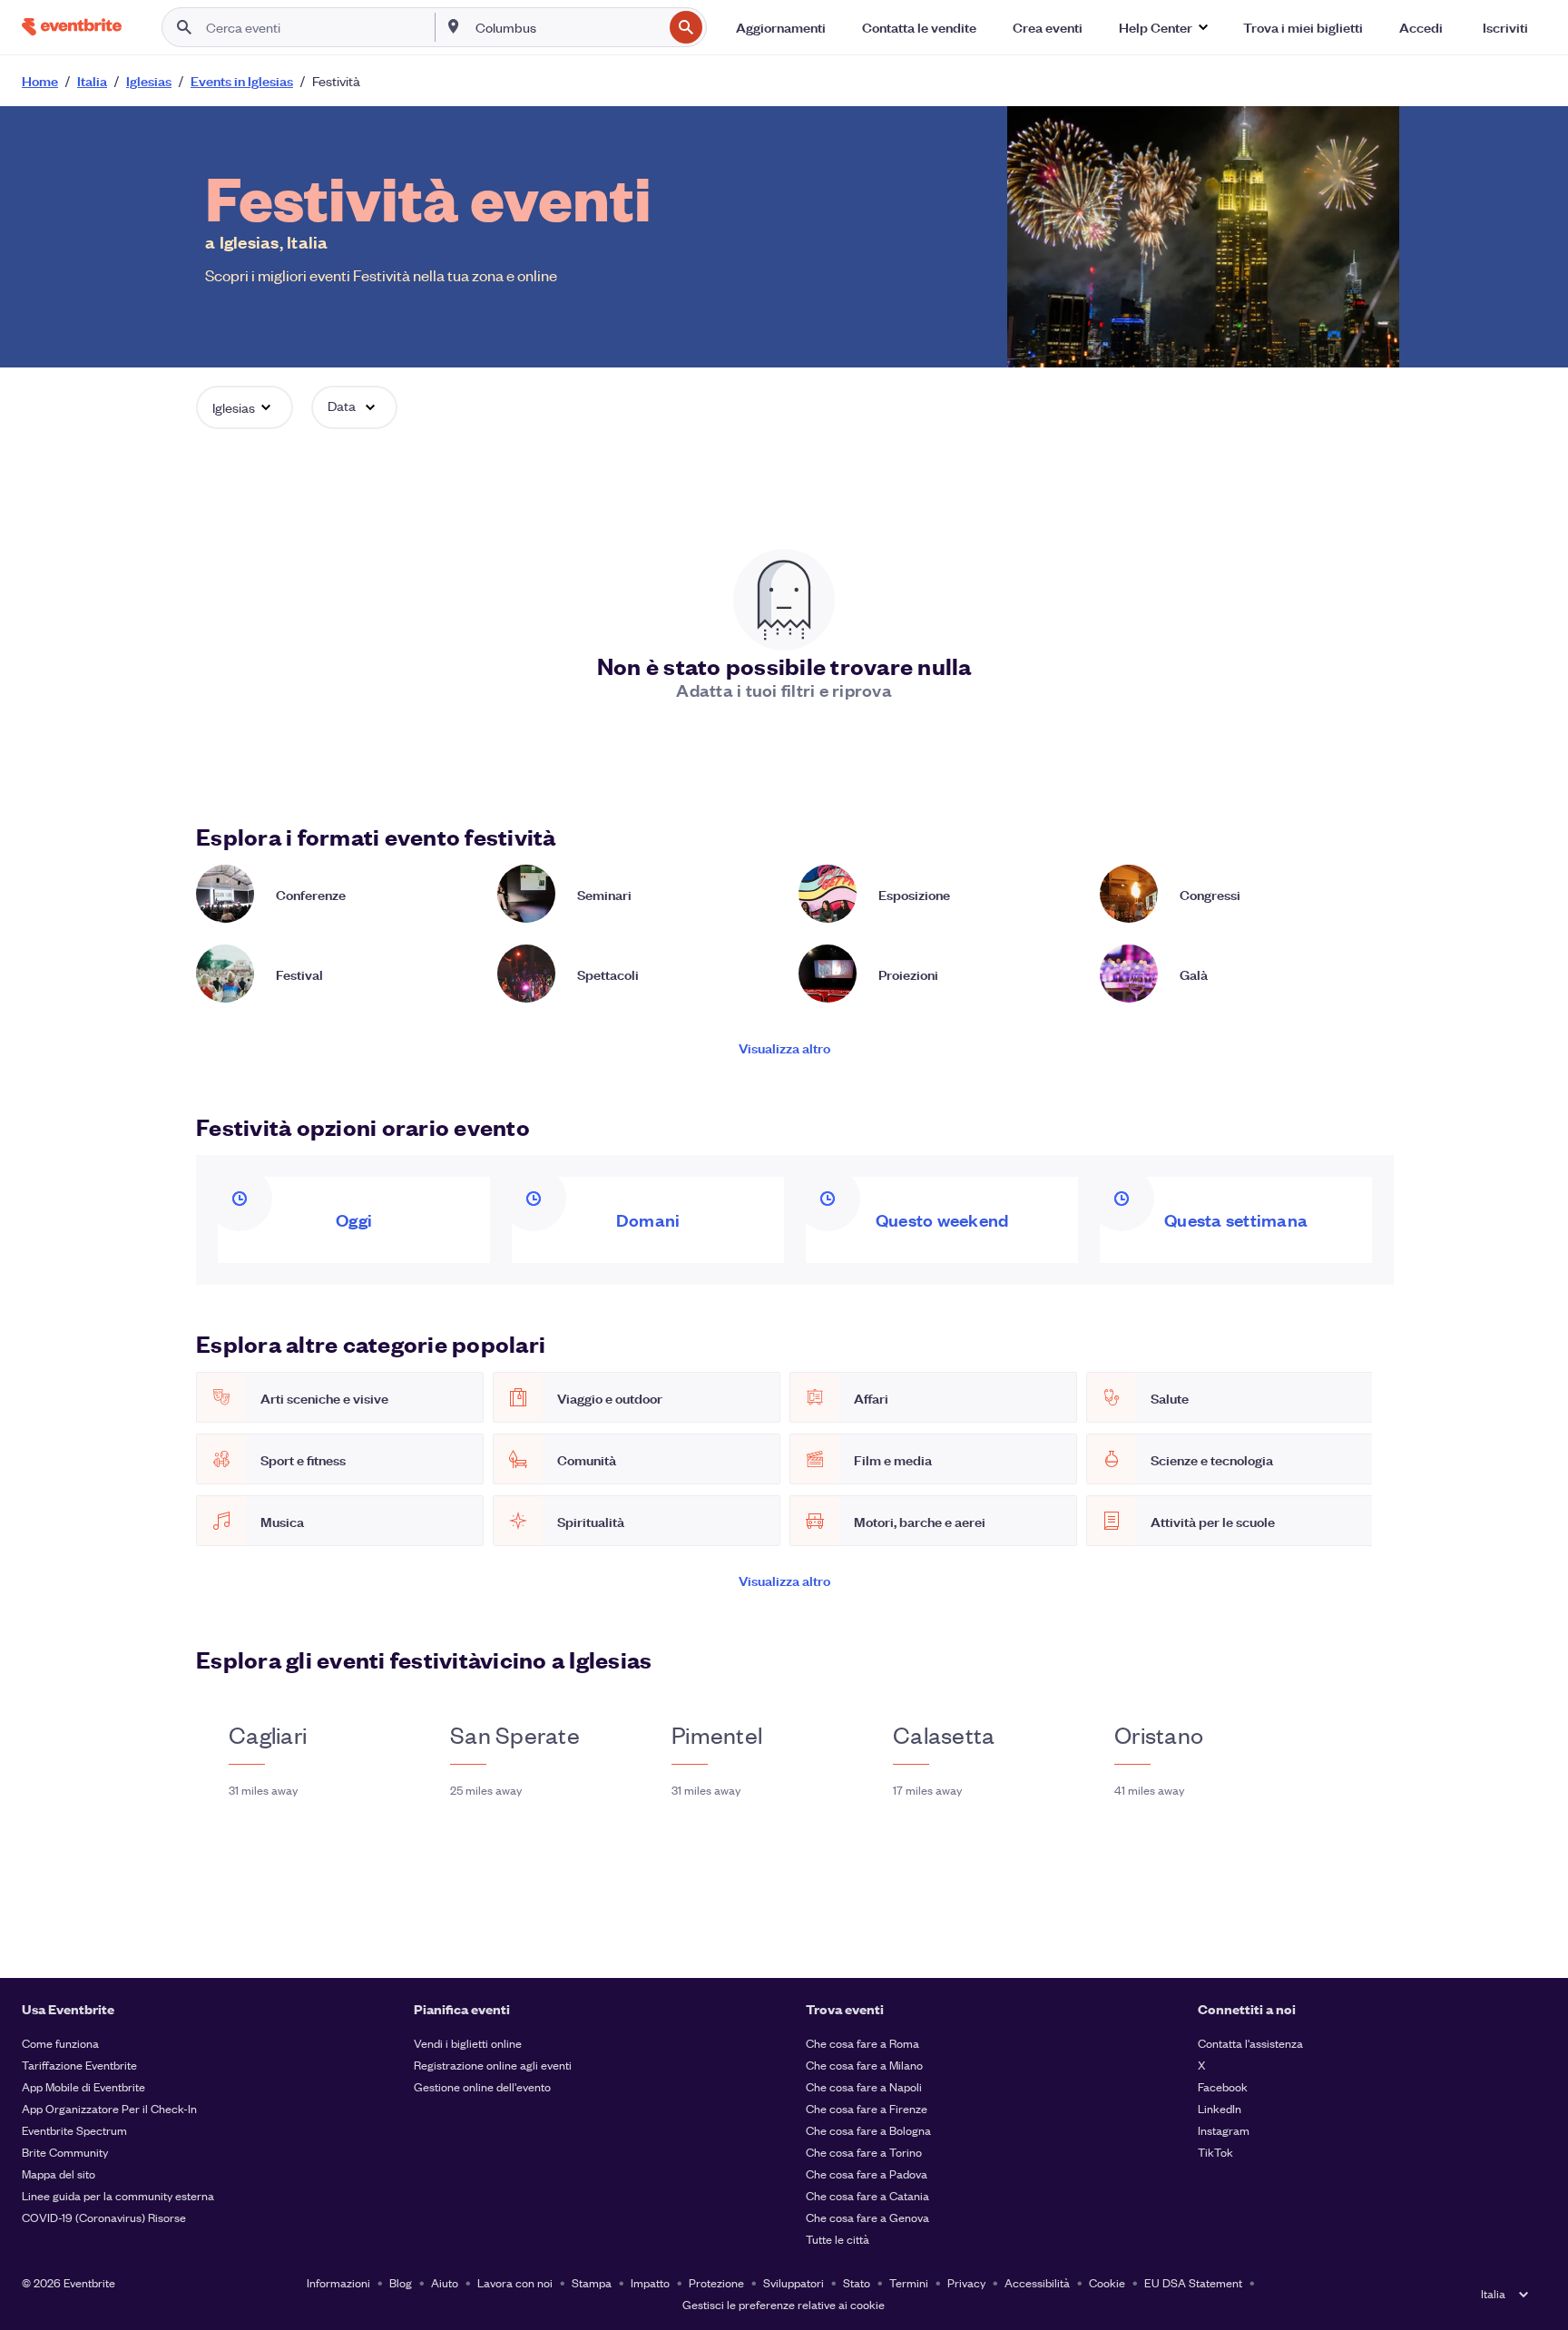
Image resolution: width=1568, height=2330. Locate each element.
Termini (909, 2282)
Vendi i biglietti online (468, 2043)
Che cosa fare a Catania (867, 2195)
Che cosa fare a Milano (864, 2065)
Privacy (966, 2282)
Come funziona (60, 2043)
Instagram (1224, 2130)
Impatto (650, 2282)
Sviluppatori (794, 2282)
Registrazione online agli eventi (493, 2065)
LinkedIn (1220, 2108)
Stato (857, 2282)
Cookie (1107, 2282)
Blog (401, 2282)
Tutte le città (838, 2239)
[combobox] (568, 27)
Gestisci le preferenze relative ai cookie (784, 2304)
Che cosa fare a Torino (864, 2152)
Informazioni (338, 2282)
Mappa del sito (59, 2173)
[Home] (72, 27)
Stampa (592, 2282)
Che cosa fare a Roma (862, 2043)
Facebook (1223, 2086)
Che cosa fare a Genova (867, 2217)
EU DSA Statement (1193, 2282)
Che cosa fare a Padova (867, 2173)
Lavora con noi (515, 2282)
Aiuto (445, 2282)
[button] (1163, 27)
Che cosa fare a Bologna (868, 2130)
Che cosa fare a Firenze (867, 2108)
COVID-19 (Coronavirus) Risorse (104, 2217)
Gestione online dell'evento (482, 2086)
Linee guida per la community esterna (118, 2195)
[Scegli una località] (454, 26)
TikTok (1215, 2152)
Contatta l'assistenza (1250, 2043)
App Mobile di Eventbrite (83, 2086)
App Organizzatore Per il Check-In (109, 2108)
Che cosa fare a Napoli (864, 2086)
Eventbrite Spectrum (74, 2130)
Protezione (716, 2282)
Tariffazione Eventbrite (79, 2065)
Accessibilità (1037, 2282)
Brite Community (65, 2152)
